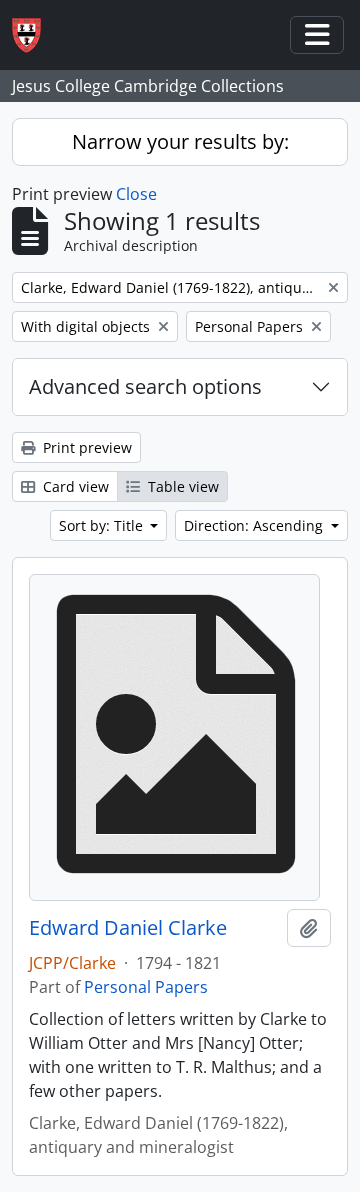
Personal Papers (146, 987)
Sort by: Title (103, 525)
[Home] (34, 35)
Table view (181, 486)
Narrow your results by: (180, 141)
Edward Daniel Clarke (128, 928)
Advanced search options (145, 386)
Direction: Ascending (255, 525)
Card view (74, 486)
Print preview (85, 447)
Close (136, 194)
